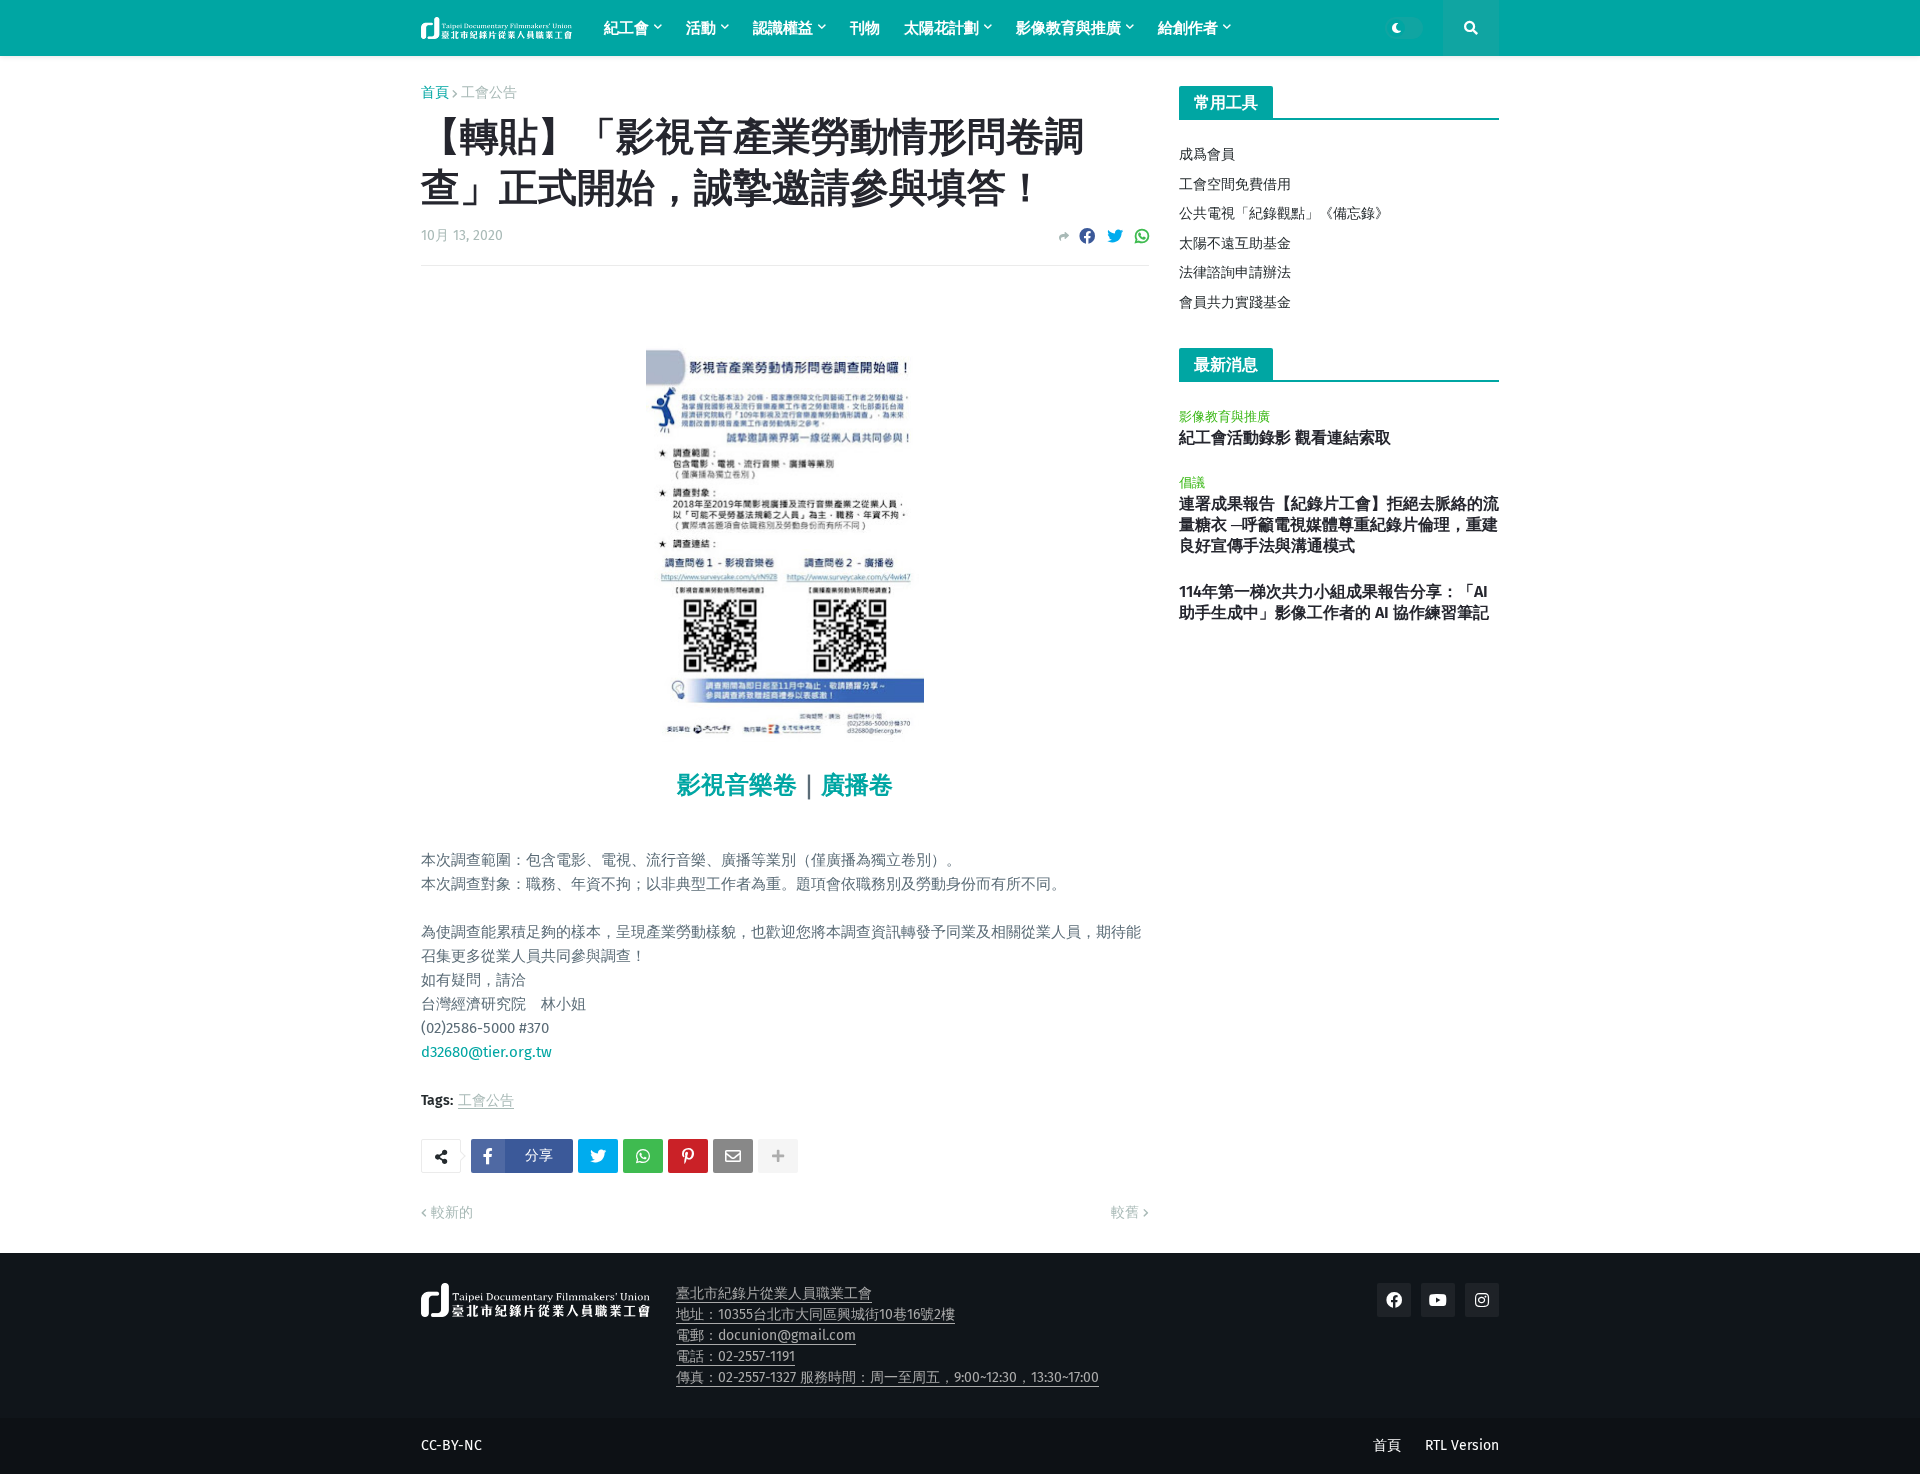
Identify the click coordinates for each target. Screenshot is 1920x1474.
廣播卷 (857, 785)
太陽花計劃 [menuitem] (941, 28)
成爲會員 (1207, 154)
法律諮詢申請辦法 (1235, 272)
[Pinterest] (688, 1156)
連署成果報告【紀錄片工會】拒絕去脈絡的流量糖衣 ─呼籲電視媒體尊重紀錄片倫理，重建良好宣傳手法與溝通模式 (1339, 524)
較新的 (452, 1212)
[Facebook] (1087, 236)
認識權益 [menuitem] (783, 28)
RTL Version (1462, 1445)
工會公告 (489, 93)
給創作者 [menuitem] (1188, 28)
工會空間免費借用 (1235, 184)
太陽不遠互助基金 (1235, 243)
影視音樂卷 (737, 785)
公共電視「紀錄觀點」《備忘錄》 (1284, 213)
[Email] (733, 1156)
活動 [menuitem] (701, 28)
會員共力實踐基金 (1235, 302)
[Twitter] (1115, 236)
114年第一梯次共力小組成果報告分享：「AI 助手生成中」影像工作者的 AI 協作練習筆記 (1334, 602)
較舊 (1125, 1212)
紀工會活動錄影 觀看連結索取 (1285, 437)
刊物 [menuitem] (865, 28)
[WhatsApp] (1142, 236)
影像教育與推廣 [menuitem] (1068, 28)
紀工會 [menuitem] (626, 28)
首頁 (435, 93)
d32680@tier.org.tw (486, 1052)
